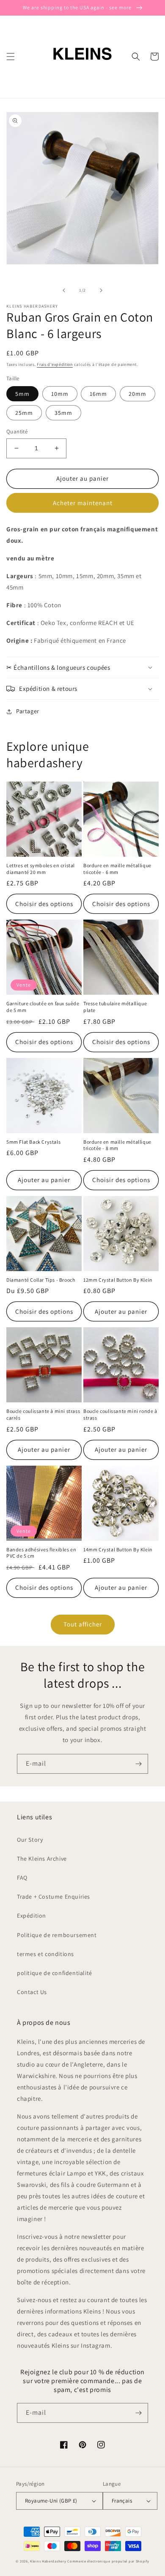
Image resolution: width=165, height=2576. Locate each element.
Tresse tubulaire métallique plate (115, 1007)
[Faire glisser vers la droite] (101, 290)
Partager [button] (28, 711)
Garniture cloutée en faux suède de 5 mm (43, 1007)
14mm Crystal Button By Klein (118, 1549)
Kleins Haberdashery (48, 2561)
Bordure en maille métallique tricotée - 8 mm (117, 1145)
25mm (24, 413)
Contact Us (32, 1992)
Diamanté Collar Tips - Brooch (41, 1280)
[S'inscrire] (138, 1764)
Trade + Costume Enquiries (54, 1897)
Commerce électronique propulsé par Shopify (108, 2561)
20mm (137, 394)
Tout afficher (83, 1624)
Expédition (32, 1916)
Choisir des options (44, 904)
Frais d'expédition (55, 364)
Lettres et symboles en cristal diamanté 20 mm (41, 869)
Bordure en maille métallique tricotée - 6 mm (117, 869)
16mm (98, 394)
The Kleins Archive (42, 1859)
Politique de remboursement (57, 1935)
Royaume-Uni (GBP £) (51, 2501)
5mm (22, 394)
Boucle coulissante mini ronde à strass (120, 1414)
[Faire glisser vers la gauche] (64, 290)
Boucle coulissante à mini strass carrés (43, 1414)
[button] (11, 57)
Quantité (17, 432)
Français (122, 2501)
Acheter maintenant (83, 503)
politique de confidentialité (55, 1973)
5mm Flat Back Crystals (33, 1142)
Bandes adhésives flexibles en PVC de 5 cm (41, 1553)
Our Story (30, 1840)
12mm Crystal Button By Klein (118, 1280)
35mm (63, 413)
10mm (60, 394)
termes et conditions (45, 1954)
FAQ (22, 1878)
